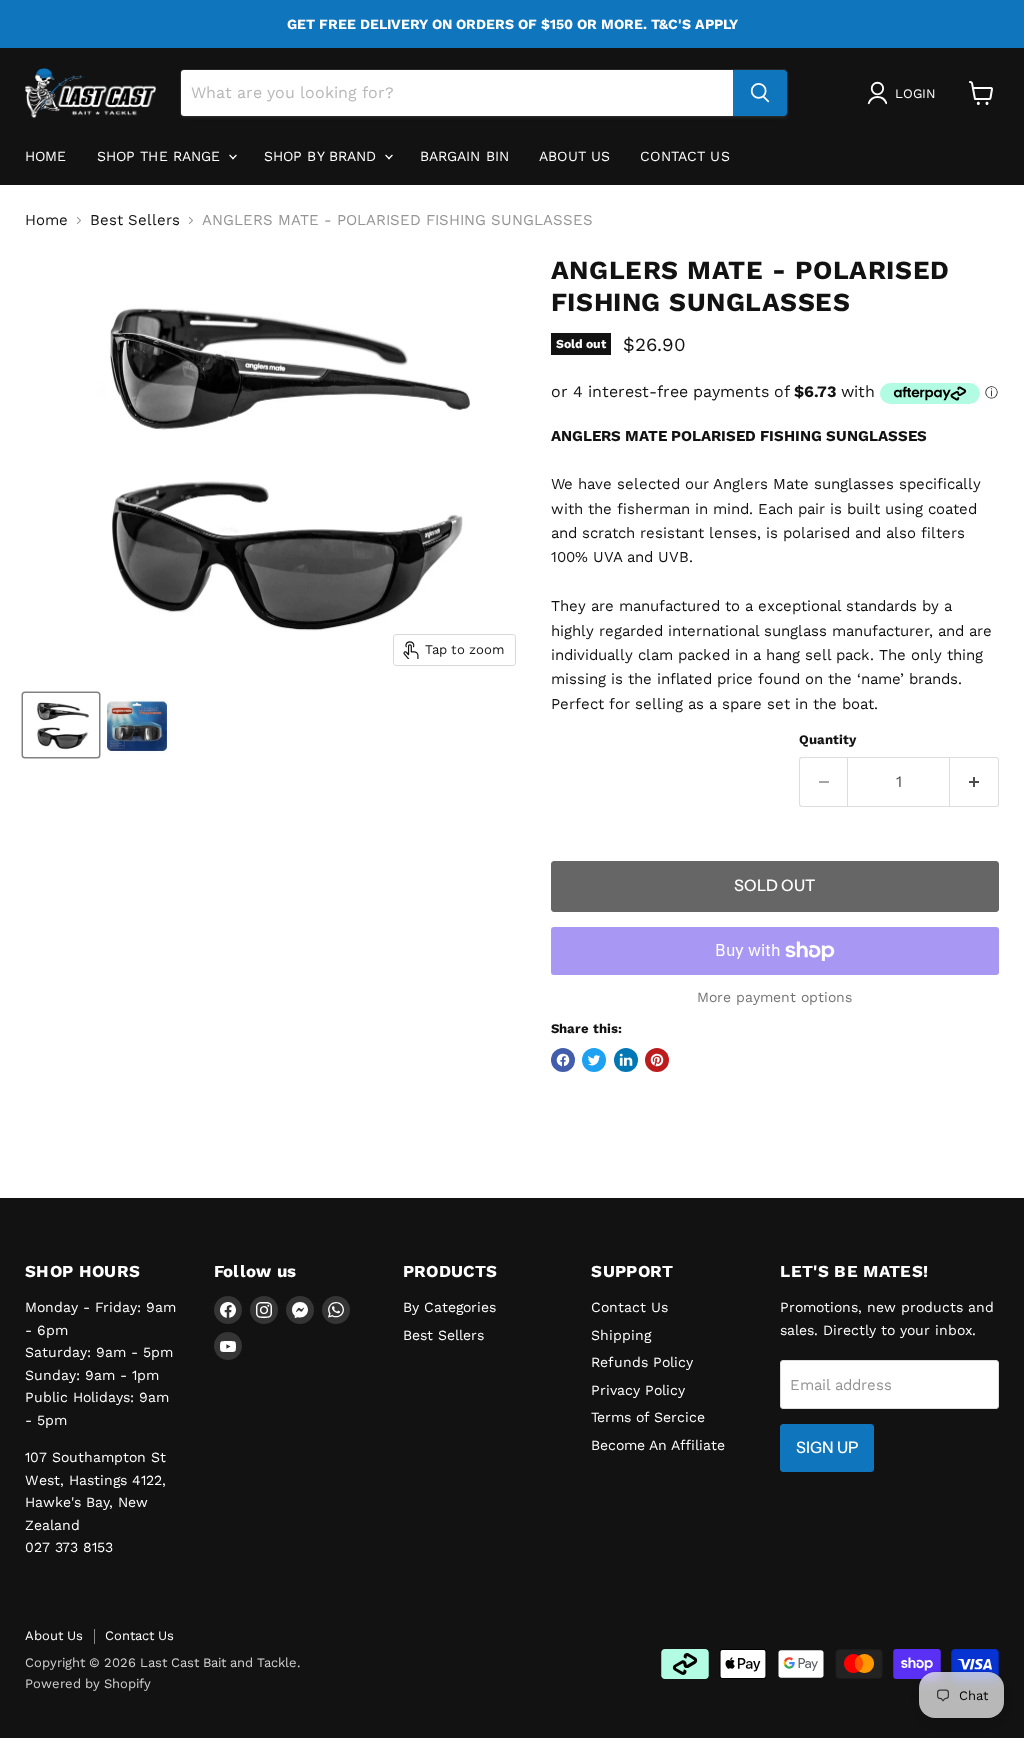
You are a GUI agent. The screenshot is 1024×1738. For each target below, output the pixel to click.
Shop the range (161, 156)
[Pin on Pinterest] (657, 1060)
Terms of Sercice (648, 1417)
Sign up (827, 1447)
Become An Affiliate (658, 1445)
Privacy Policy (638, 1390)
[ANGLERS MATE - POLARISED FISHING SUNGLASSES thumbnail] (61, 725)
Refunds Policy (642, 1362)
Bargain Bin (465, 156)
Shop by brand (323, 156)
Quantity (827, 739)
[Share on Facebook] (563, 1060)
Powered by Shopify (88, 1683)
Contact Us (684, 156)
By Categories (449, 1307)
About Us (54, 1635)
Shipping (621, 1335)
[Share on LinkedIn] (626, 1060)
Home (46, 156)
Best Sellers (135, 220)
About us (574, 156)
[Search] (760, 93)
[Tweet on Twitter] (594, 1060)
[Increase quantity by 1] (974, 782)
